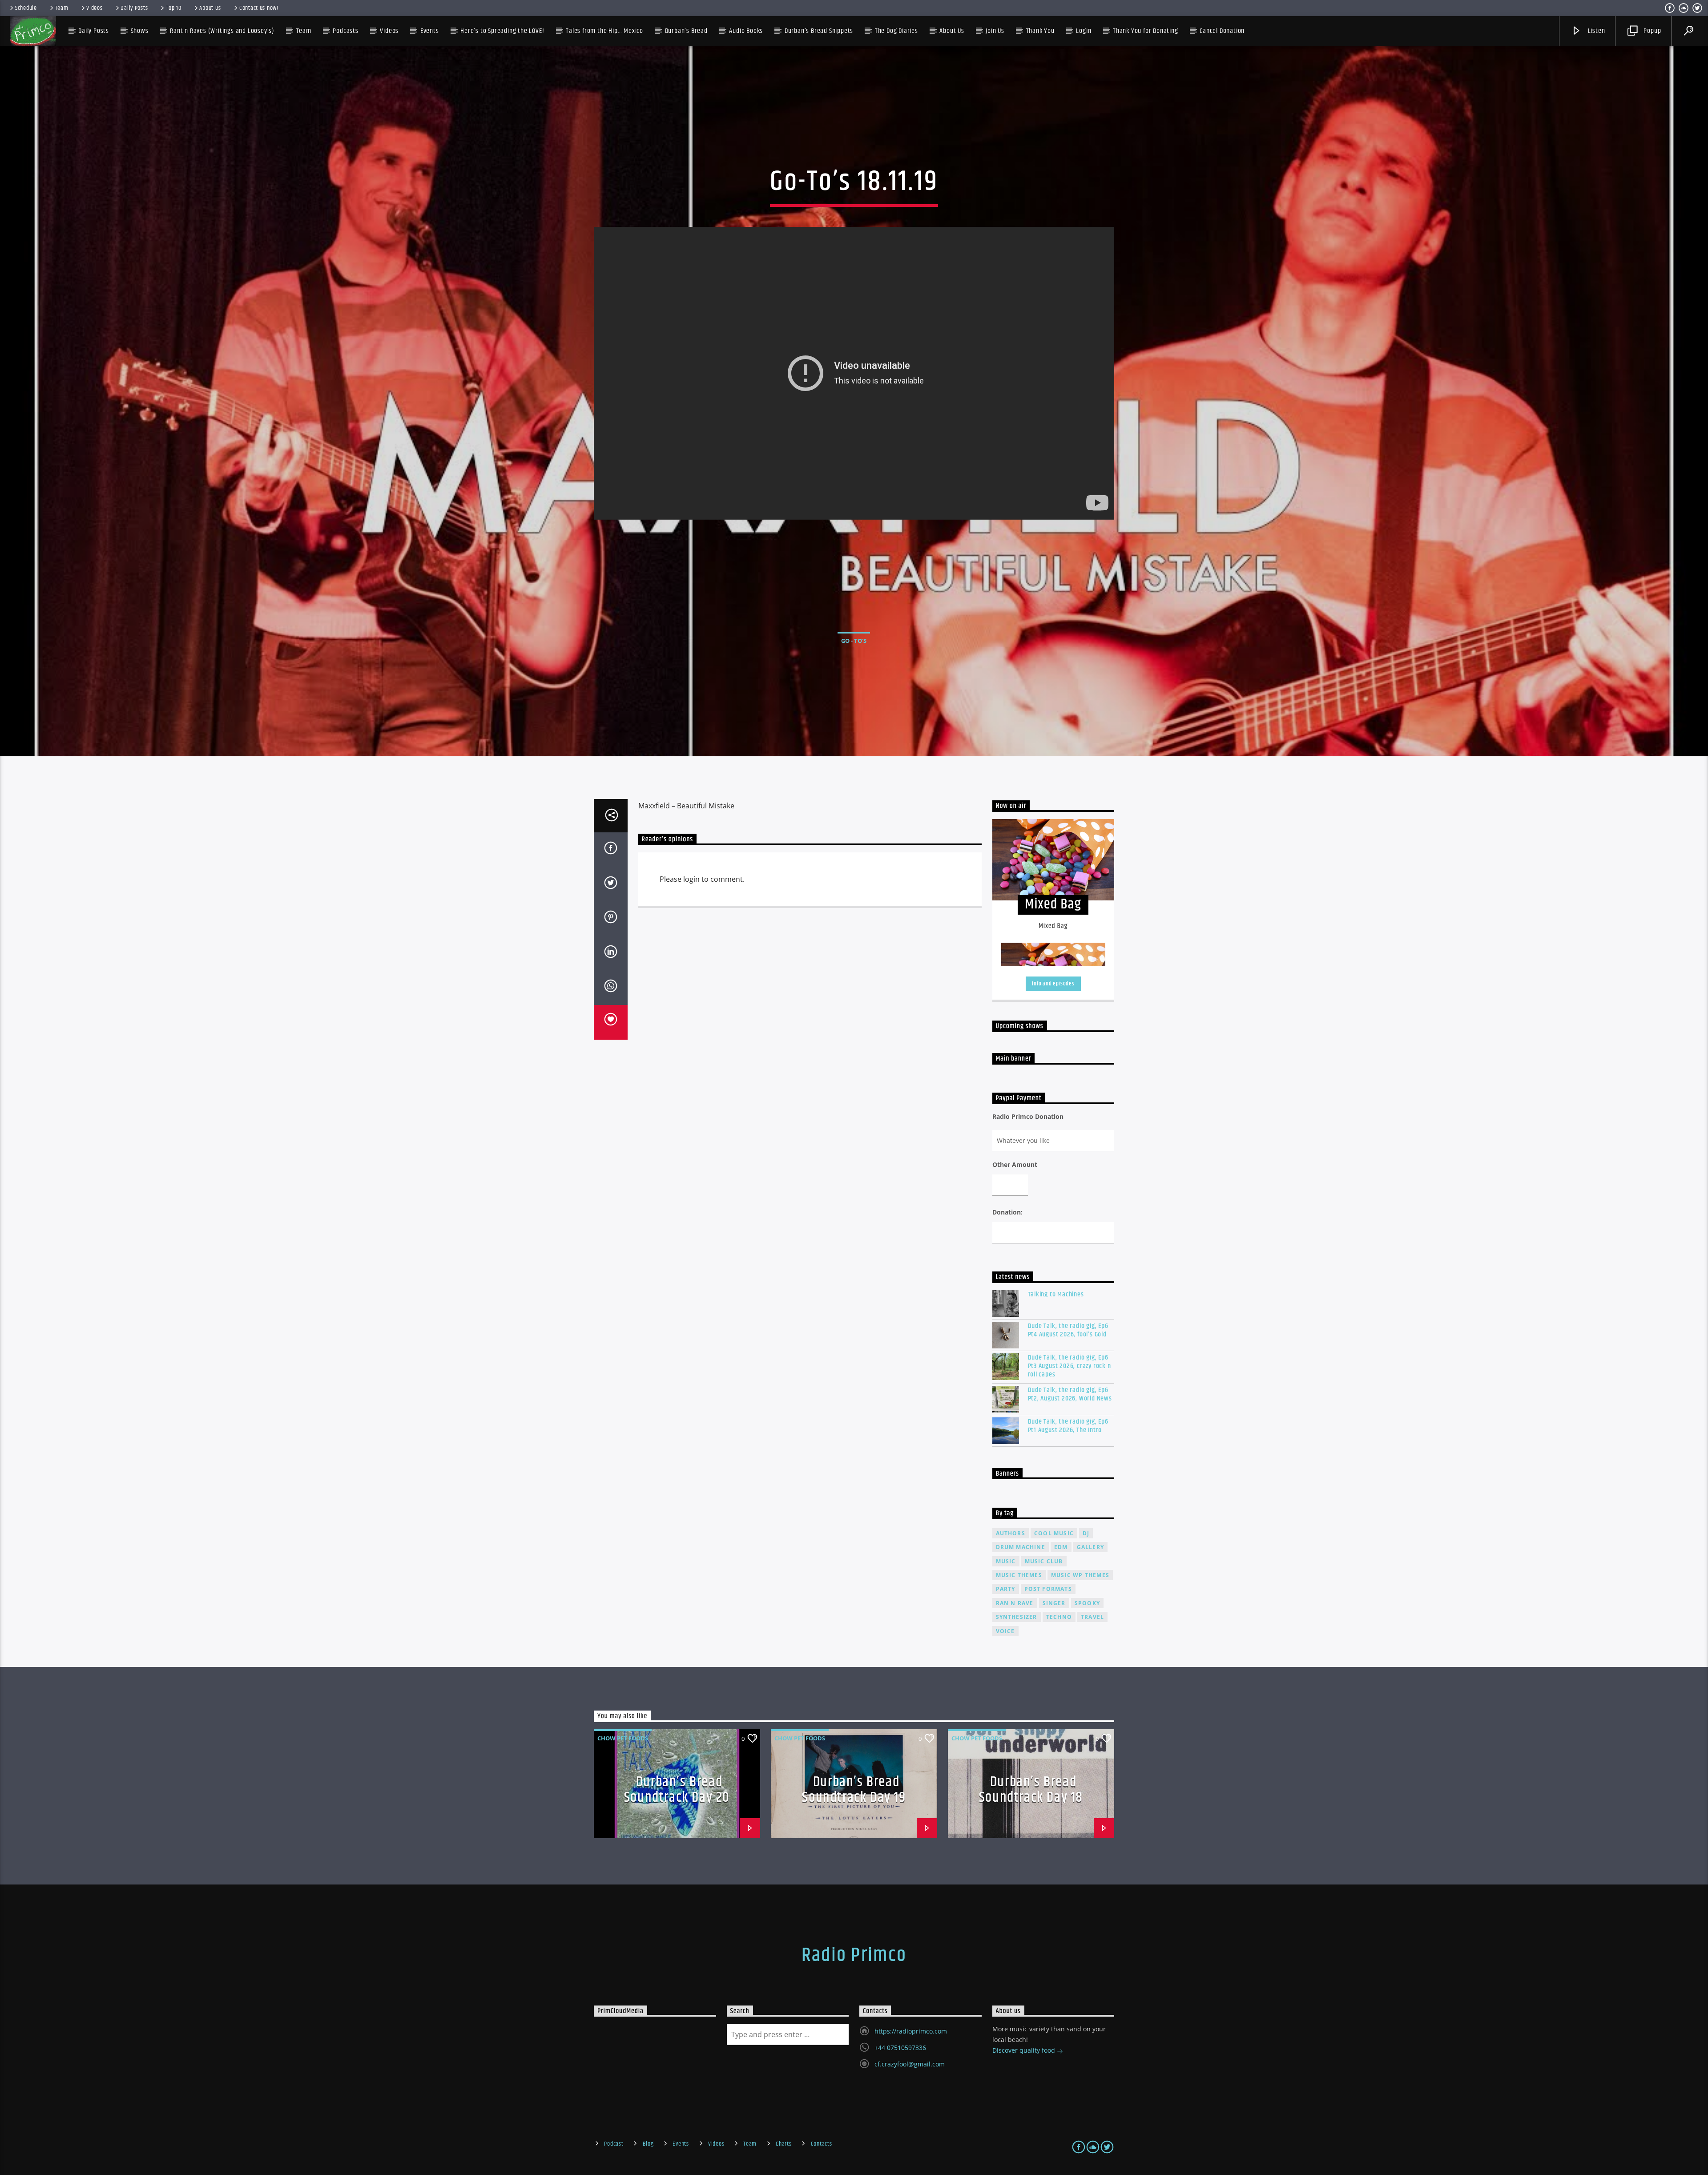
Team (62, 8)
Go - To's (854, 641)
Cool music (1054, 1533)
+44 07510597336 (900, 2048)
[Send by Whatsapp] (611, 988)
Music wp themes (1080, 1575)
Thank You (1040, 31)
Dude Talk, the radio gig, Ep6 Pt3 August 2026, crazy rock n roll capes (1070, 1366)
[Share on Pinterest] (611, 919)
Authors (1011, 1533)
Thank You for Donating (1146, 31)
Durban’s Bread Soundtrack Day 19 (854, 1790)
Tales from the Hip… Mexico (604, 31)
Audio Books (746, 31)
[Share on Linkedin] (611, 953)
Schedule (26, 8)
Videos (94, 8)
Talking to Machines (1056, 1294)
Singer (1054, 1603)
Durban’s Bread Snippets (819, 31)
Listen (1596, 31)
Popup (1652, 31)
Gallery (1090, 1547)
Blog (648, 2144)
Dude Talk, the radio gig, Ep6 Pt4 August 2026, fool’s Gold (1068, 1330)
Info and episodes (1053, 984)
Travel (1092, 1617)
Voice (1005, 1631)
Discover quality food (1025, 2050)
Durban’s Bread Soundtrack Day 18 (1031, 1790)
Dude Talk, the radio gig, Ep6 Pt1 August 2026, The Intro (1068, 1426)
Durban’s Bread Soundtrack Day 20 (677, 1790)
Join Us (995, 31)
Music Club (1044, 1561)
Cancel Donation (1222, 31)
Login (1084, 31)
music (1006, 1561)
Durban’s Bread (686, 31)
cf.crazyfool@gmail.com (910, 2064)
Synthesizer (1017, 1617)
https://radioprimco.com (911, 2031)
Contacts (822, 2144)
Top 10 (173, 8)
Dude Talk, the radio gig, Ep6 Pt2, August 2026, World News (1070, 1394)
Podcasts (345, 31)
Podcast (614, 2144)
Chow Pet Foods (623, 1738)
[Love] (611, 1022)
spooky (1087, 1603)
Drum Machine (1021, 1547)
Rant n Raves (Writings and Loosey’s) (222, 31)
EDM (1061, 1547)
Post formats (1048, 1589)
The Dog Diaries (896, 31)
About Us (210, 8)
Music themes (1019, 1575)
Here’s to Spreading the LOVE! (502, 31)
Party (1006, 1589)
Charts (784, 2144)
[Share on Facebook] (611, 850)
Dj (1086, 1533)
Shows (140, 31)
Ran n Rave (1015, 1603)
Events (681, 2144)
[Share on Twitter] (611, 884)
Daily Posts (134, 8)
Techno (1059, 1617)
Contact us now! (259, 8)
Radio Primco (854, 1955)
